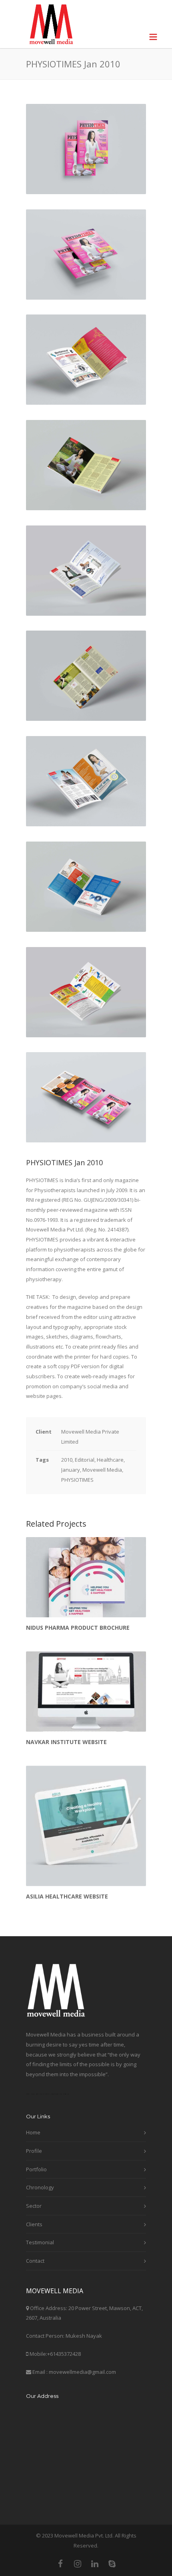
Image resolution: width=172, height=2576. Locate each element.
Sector (34, 2206)
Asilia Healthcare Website (67, 1896)
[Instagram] (78, 2564)
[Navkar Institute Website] (86, 1692)
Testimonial (40, 2242)
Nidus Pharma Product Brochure (78, 1628)
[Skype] (112, 2564)
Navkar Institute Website (66, 1742)
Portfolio (36, 2169)
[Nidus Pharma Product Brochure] (86, 1577)
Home (33, 2132)
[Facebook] (60, 2564)
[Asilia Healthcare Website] (86, 1826)
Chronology (40, 2187)
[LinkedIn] (95, 2564)
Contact (35, 2261)
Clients (34, 2224)
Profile (34, 2151)
